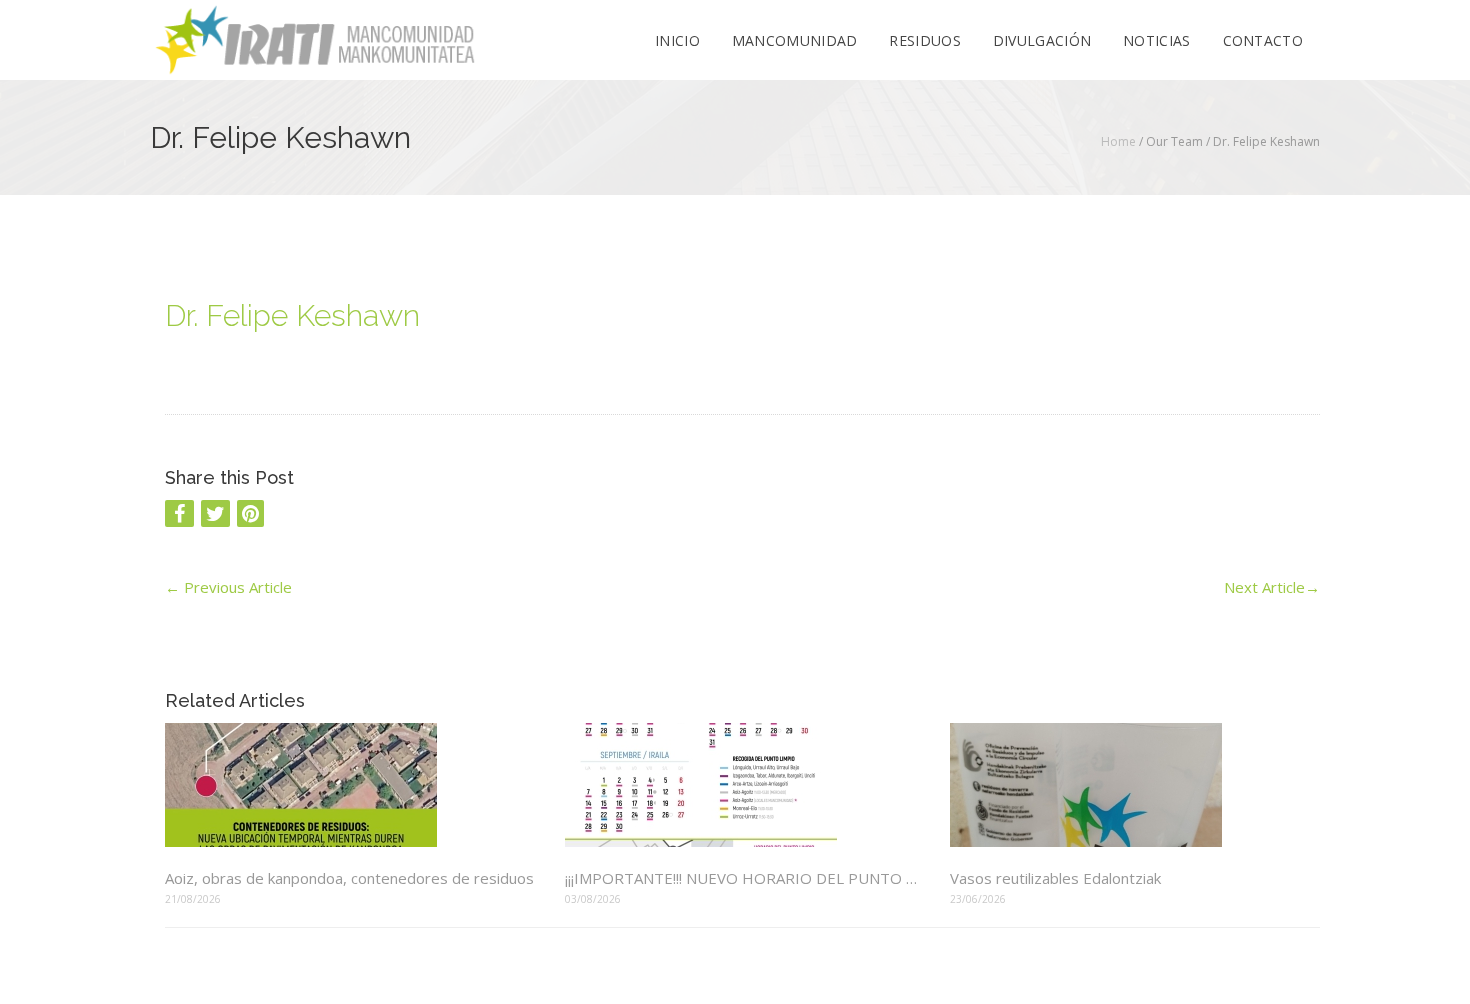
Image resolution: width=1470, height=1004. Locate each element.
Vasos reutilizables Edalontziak (1055, 878)
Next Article (1272, 587)
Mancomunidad (795, 40)
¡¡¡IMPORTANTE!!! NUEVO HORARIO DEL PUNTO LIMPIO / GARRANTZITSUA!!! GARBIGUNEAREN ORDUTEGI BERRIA (742, 878)
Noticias (1156, 40)
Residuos (924, 40)
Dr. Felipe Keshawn (292, 315)
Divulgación (1042, 40)
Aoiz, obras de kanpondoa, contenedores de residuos (349, 878)
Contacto (1263, 40)
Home (1118, 141)
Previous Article (228, 587)
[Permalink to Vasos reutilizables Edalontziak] (1135, 785)
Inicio (677, 40)
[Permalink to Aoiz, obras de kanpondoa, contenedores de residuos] (350, 785)
